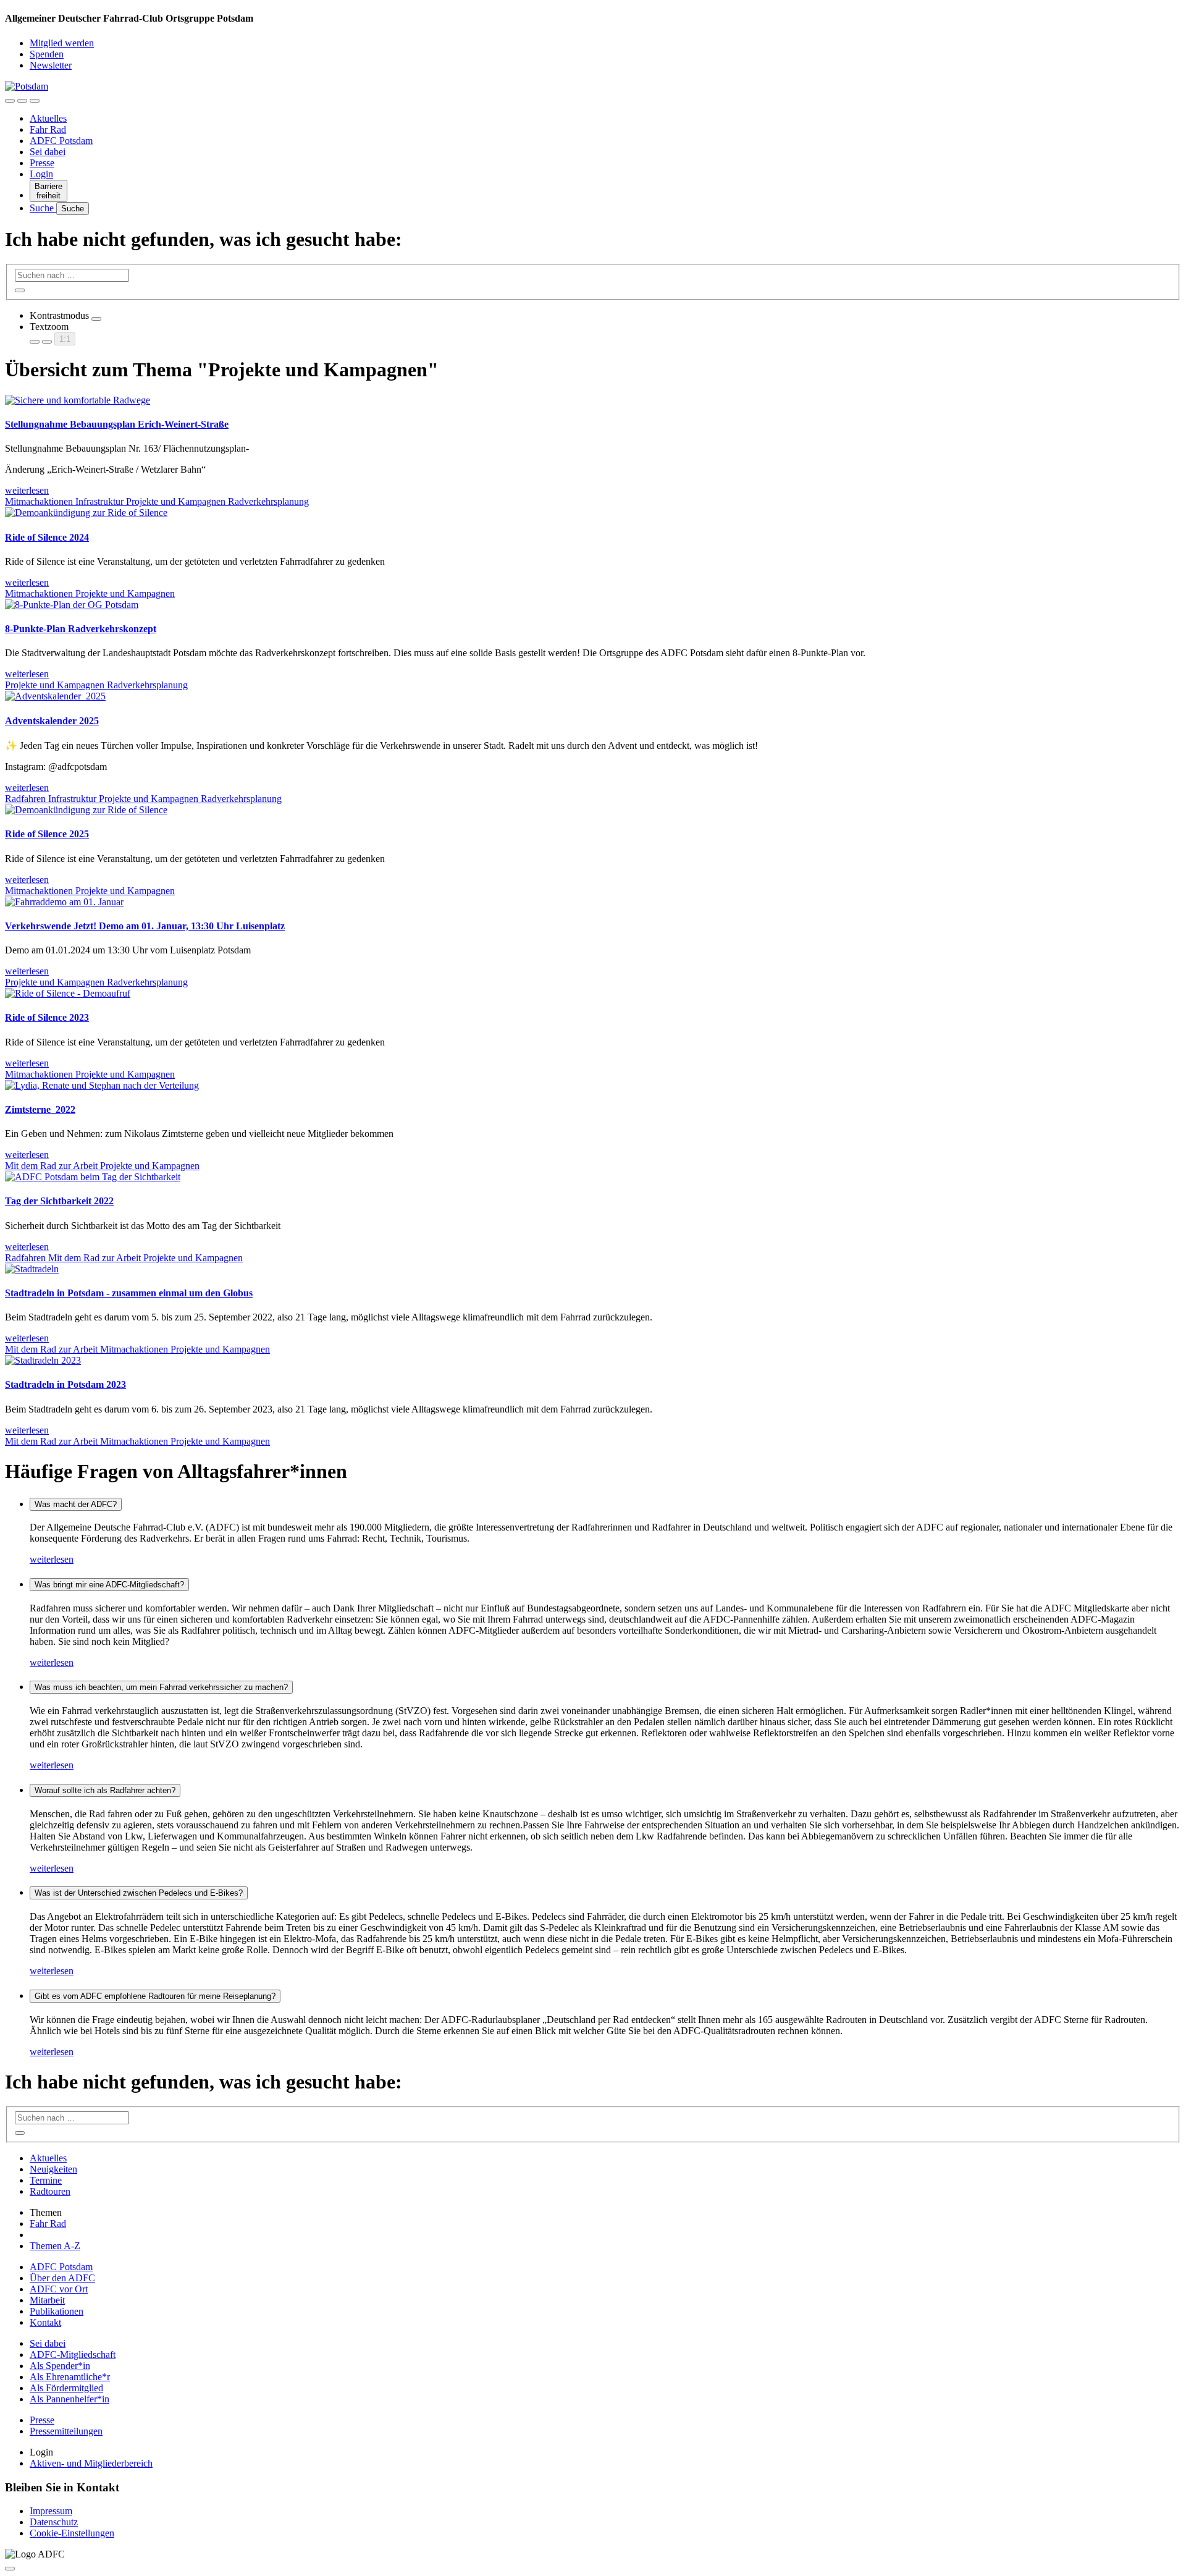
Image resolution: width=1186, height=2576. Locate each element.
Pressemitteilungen (66, 2431)
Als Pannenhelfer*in (69, 2399)
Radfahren (27, 799)
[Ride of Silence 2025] (86, 810)
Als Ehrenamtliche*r (70, 2377)
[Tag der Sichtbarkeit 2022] (93, 1177)
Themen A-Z (55, 2246)
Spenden (47, 54)
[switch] (96, 319)
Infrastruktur (101, 501)
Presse (42, 163)
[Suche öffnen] (22, 101)
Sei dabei (48, 152)
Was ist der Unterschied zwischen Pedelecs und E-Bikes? (139, 1893)
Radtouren (50, 2191)
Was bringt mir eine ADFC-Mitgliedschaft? (109, 1585)
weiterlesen (52, 1559)
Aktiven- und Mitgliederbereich (91, 2463)
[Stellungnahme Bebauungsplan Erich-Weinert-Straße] (78, 400)
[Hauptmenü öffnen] (35, 101)
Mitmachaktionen (40, 501)
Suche (43, 208)
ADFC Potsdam (61, 141)
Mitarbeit (47, 2300)
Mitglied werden (62, 43)
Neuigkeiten (53, 2169)
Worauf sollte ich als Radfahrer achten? (105, 1790)
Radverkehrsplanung (268, 501)
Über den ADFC (62, 2278)
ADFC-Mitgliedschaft (73, 2354)
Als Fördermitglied (66, 2388)
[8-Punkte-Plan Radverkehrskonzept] (72, 605)
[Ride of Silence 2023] (68, 993)
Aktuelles (48, 118)
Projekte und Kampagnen (177, 501)
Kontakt (45, 2322)
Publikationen (57, 2311)
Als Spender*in (60, 2366)
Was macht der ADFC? (76, 1504)
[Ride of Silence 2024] (86, 513)
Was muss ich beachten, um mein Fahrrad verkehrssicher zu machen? (161, 1687)
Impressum (51, 2511)
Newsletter (51, 65)
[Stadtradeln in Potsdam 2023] (43, 1360)
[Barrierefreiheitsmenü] (10, 101)
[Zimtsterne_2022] (102, 1085)
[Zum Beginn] (10, 2569)
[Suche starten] (20, 290)
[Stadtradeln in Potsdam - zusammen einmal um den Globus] (32, 1269)
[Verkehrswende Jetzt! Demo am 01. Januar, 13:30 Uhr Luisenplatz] (64, 902)
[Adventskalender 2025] (55, 696)
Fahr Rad (48, 129)
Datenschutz (54, 2522)
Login (41, 174)
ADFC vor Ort (59, 2289)
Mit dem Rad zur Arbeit (53, 1166)
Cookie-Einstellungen (72, 2533)
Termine (46, 2180)
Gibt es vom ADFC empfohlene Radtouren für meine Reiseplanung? (155, 1996)
